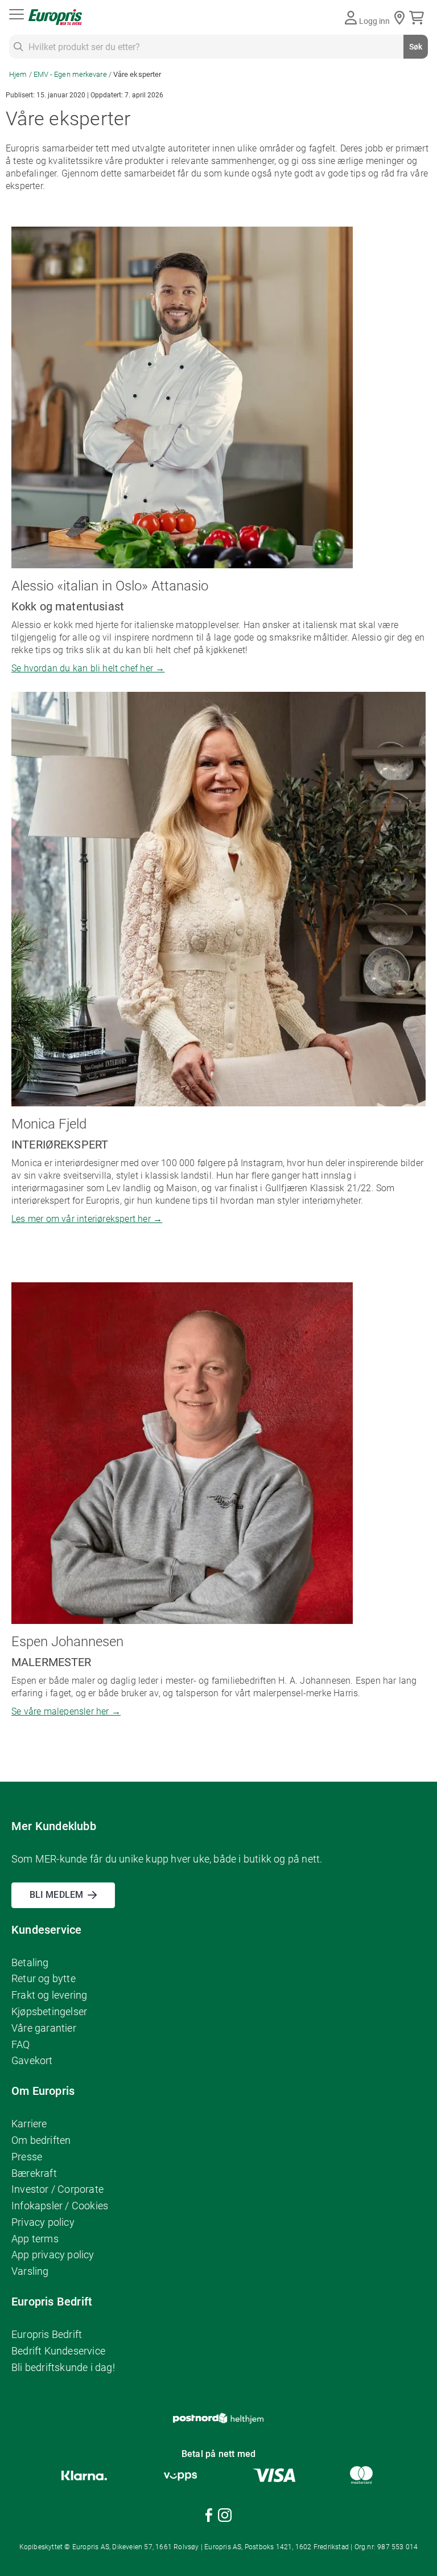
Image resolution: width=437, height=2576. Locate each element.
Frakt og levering (49, 1995)
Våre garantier (44, 2028)
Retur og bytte (44, 1978)
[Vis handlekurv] (419, 18)
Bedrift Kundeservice (58, 2351)
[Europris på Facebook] (209, 2517)
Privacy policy (43, 2222)
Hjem (19, 74)
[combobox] (218, 47)
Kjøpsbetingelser (49, 2011)
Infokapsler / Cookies (60, 2206)
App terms (35, 2239)
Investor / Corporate (57, 2189)
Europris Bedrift (47, 2334)
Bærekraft (34, 2173)
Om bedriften (41, 2140)
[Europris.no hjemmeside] (55, 17)
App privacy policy (53, 2255)
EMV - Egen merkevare (71, 74)
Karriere (29, 2124)
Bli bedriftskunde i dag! (63, 2367)
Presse (27, 2157)
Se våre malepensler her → (66, 1711)
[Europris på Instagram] (225, 2517)
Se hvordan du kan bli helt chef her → (88, 668)
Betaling (30, 1962)
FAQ (21, 2044)
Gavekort (32, 2060)
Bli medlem (56, 1895)
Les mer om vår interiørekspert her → (87, 1219)
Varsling (30, 2271)
